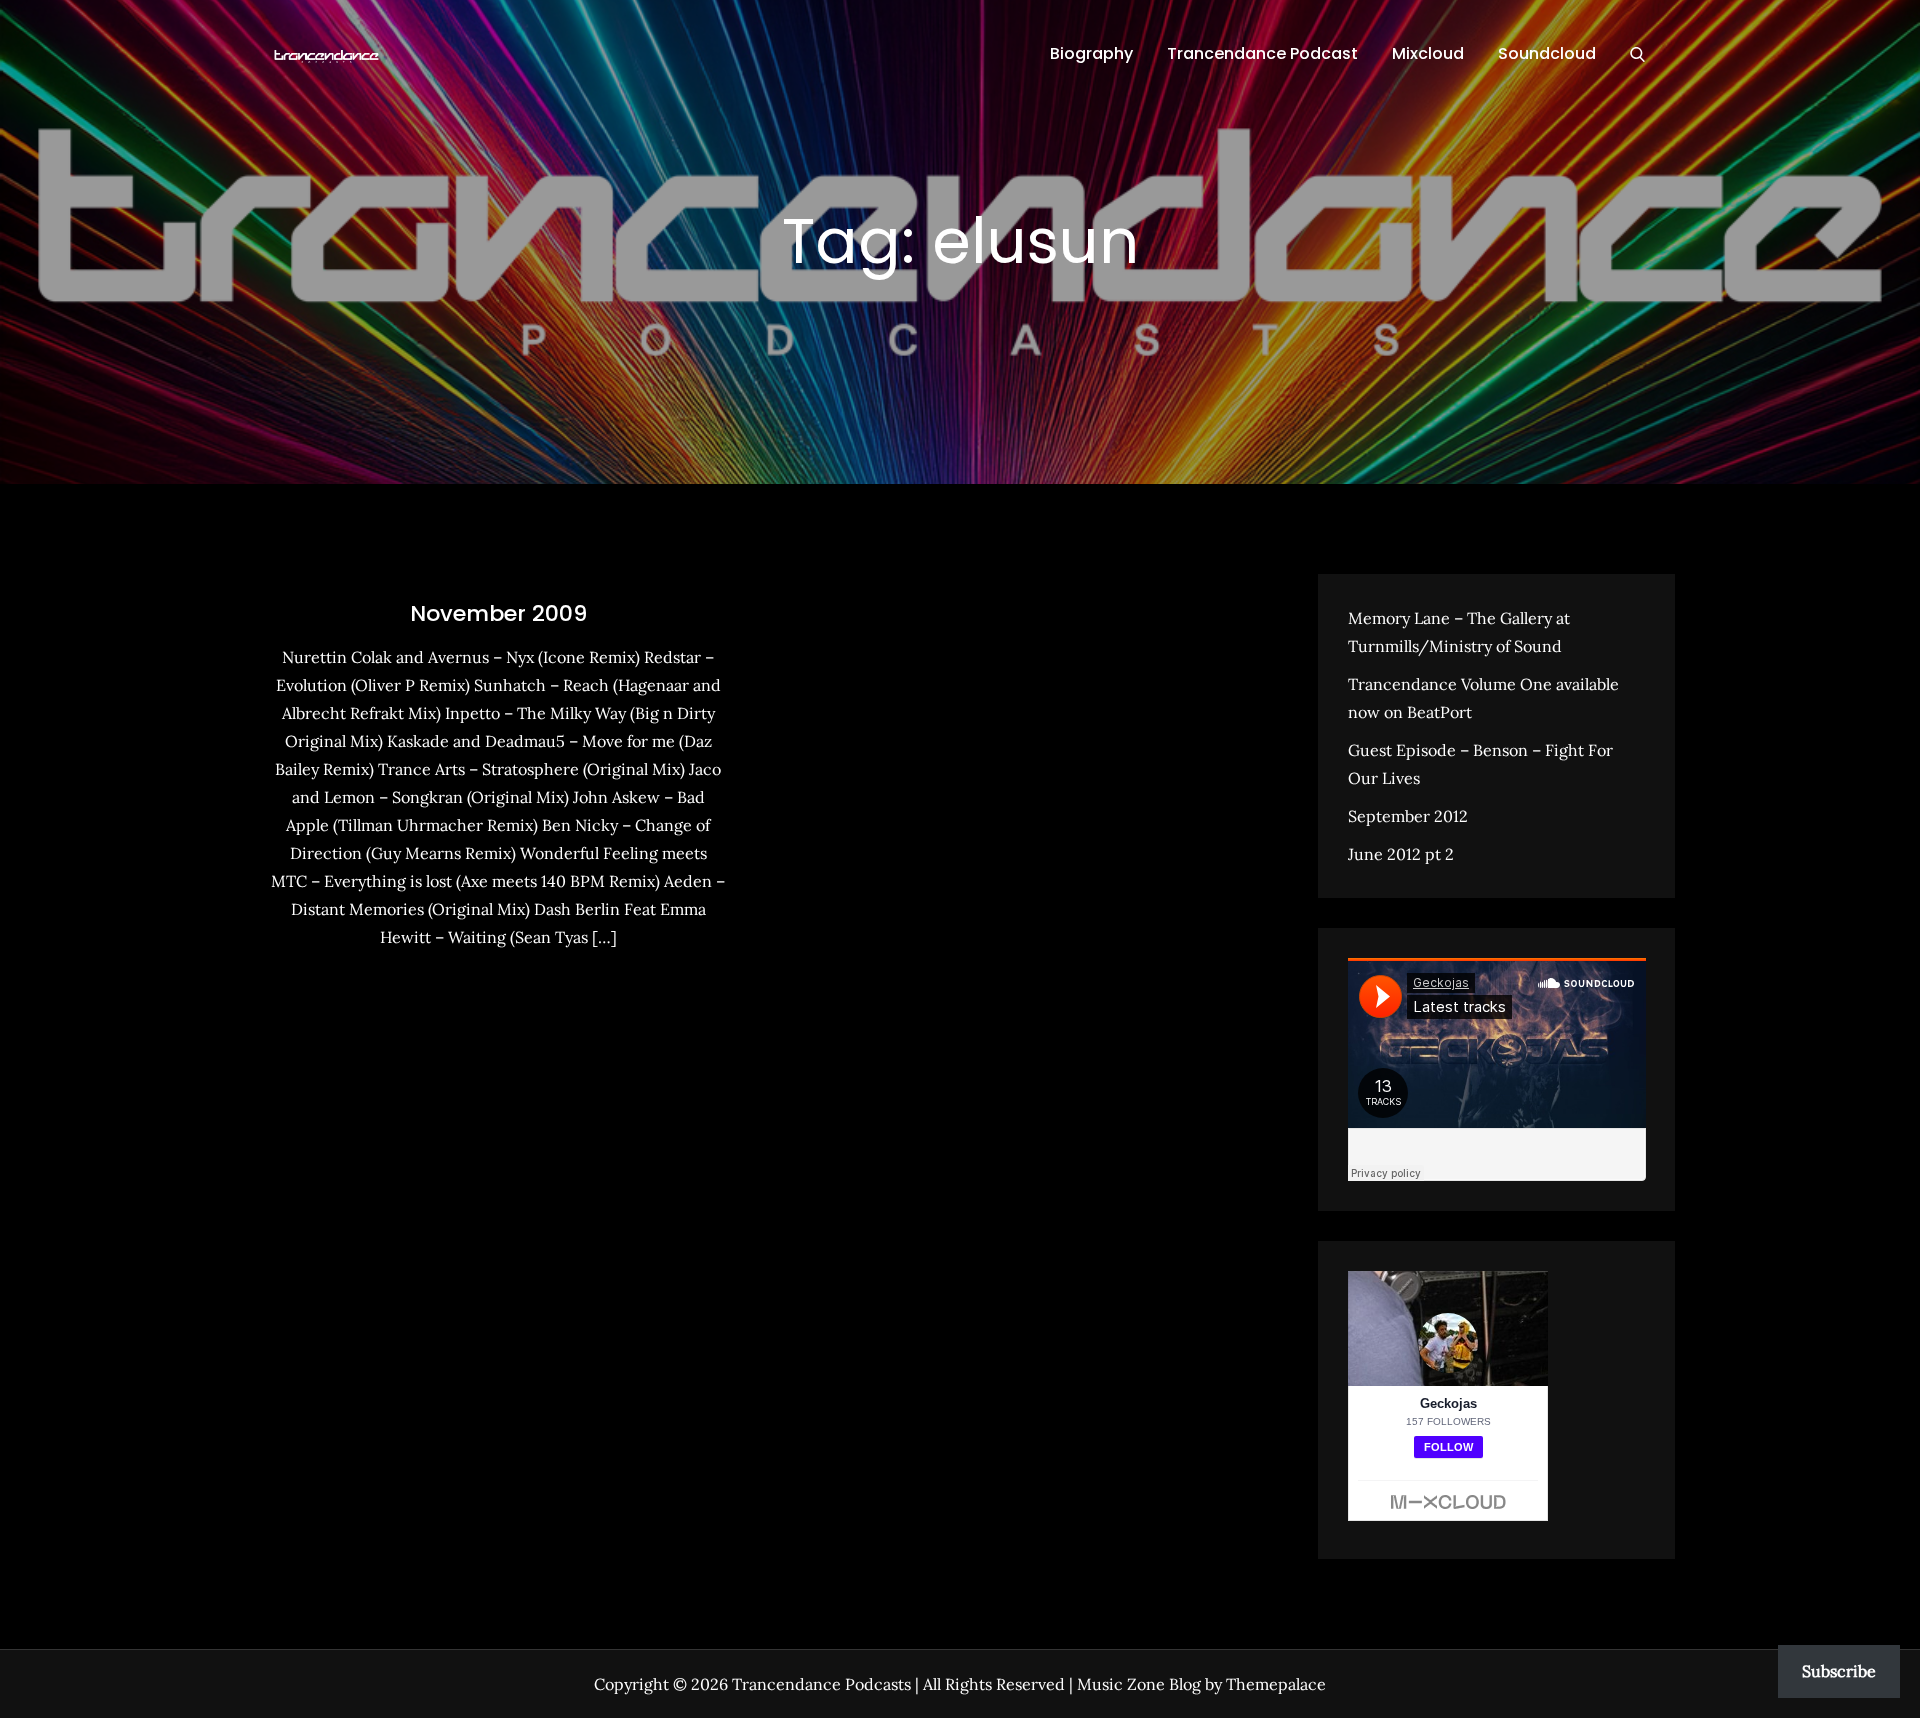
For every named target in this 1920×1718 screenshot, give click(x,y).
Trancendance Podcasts (821, 1684)
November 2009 (498, 613)
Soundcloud (1547, 53)
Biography (1091, 53)
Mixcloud (1428, 53)
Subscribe (1839, 1671)
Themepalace (1276, 1684)
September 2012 (1408, 816)
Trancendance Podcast (1262, 53)
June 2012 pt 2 (1401, 854)
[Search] (1637, 54)
